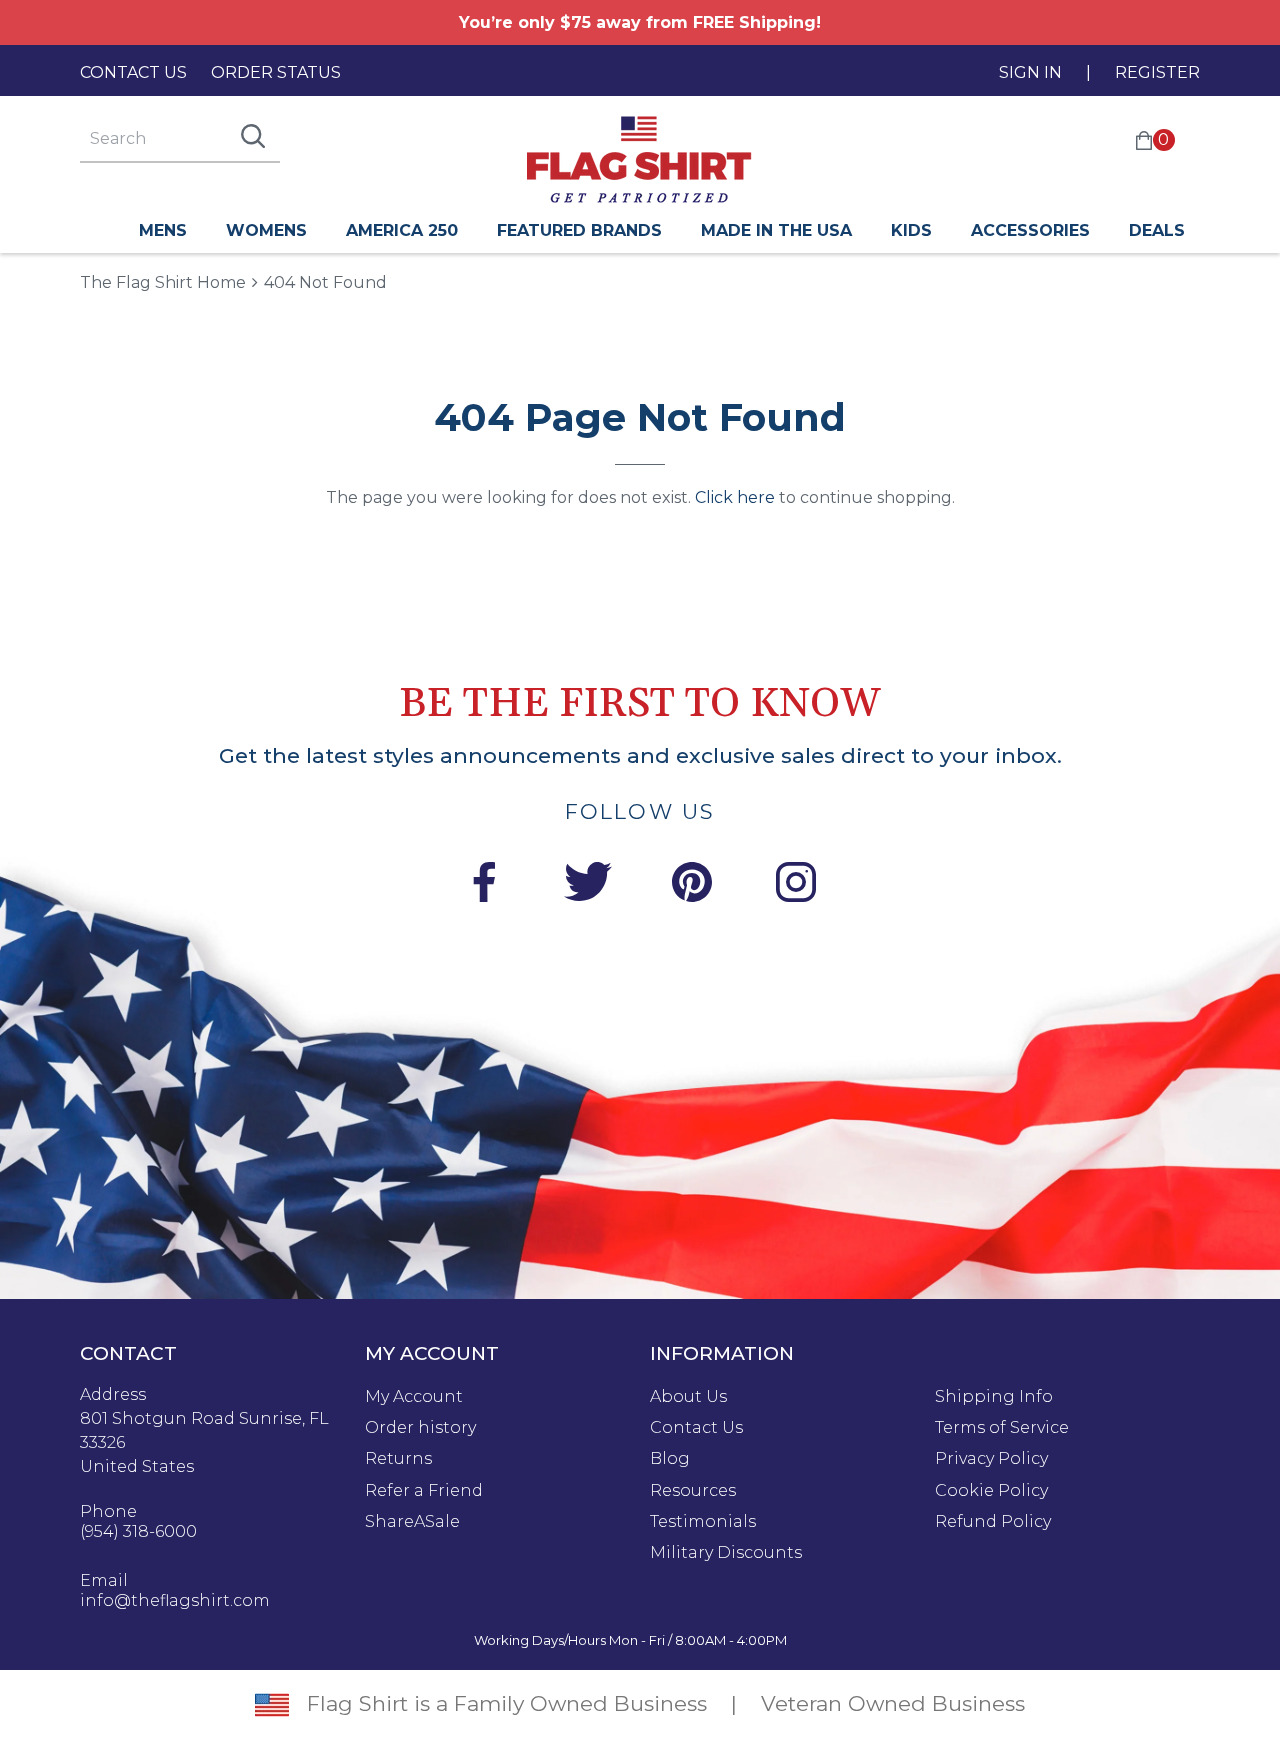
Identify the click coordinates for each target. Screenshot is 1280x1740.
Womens (266, 230)
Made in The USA (776, 230)
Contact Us (133, 72)
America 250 (402, 230)
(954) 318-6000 (138, 1532)
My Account (414, 1397)
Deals (1157, 230)
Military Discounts (726, 1553)
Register (1157, 72)
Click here (735, 497)
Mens (163, 230)
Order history (420, 1428)
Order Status (276, 72)
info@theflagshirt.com (175, 1601)
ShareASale (412, 1522)
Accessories (1030, 230)
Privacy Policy (991, 1459)
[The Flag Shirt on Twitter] (588, 885)
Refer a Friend (424, 1491)
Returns (398, 1459)
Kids (911, 230)
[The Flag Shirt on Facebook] (484, 885)
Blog (670, 1459)
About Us (688, 1397)
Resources (693, 1491)
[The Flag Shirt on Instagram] (796, 885)
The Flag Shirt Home (163, 281)
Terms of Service (1002, 1428)
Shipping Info (994, 1397)
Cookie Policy (991, 1491)
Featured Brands (579, 230)
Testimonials (703, 1522)
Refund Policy (993, 1522)
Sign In (1030, 72)
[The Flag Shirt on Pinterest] (692, 885)
